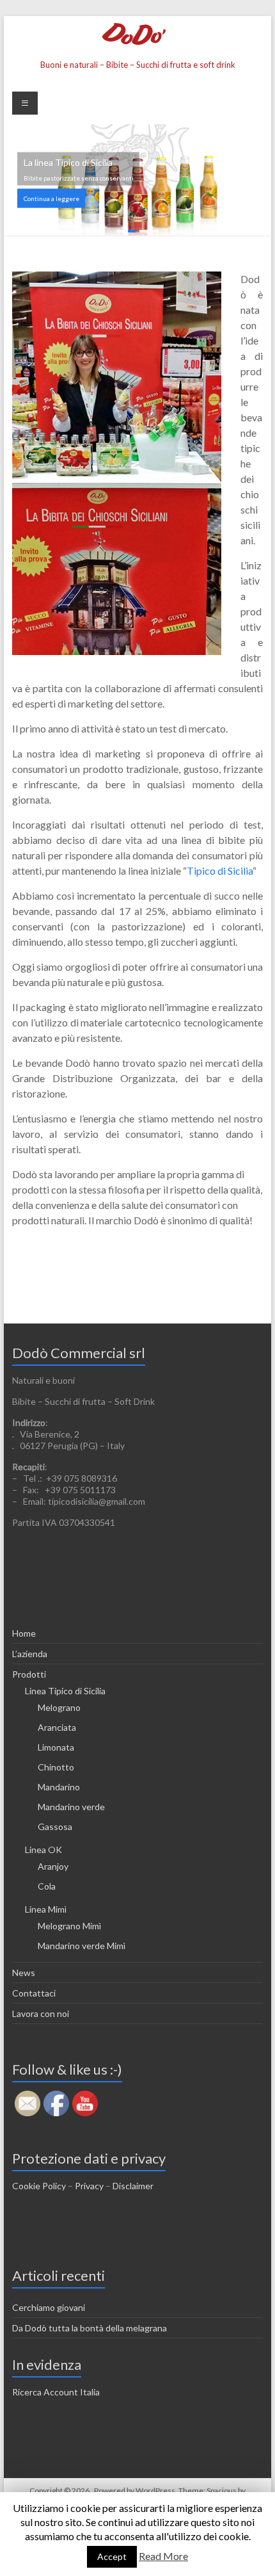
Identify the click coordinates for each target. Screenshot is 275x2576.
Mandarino (59, 1787)
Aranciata (57, 1727)
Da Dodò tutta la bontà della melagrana (90, 2328)
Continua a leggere (51, 198)
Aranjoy (53, 1866)
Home (24, 1633)
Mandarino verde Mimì (82, 1946)
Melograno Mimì (69, 1926)
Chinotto (56, 1767)
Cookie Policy (39, 2186)
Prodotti (29, 1674)
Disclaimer (133, 2186)
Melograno (59, 1707)
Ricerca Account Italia (56, 2392)
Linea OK (43, 1850)
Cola (47, 1886)
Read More (163, 2556)
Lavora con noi (41, 2013)
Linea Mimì (46, 1909)
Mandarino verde (71, 1807)
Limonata (56, 1747)
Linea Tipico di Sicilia (65, 1691)
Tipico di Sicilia (220, 871)
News (24, 1973)
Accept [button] (112, 2556)
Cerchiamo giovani (49, 2307)
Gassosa (55, 1827)
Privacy (89, 2186)
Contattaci (34, 1993)
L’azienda (30, 1654)
